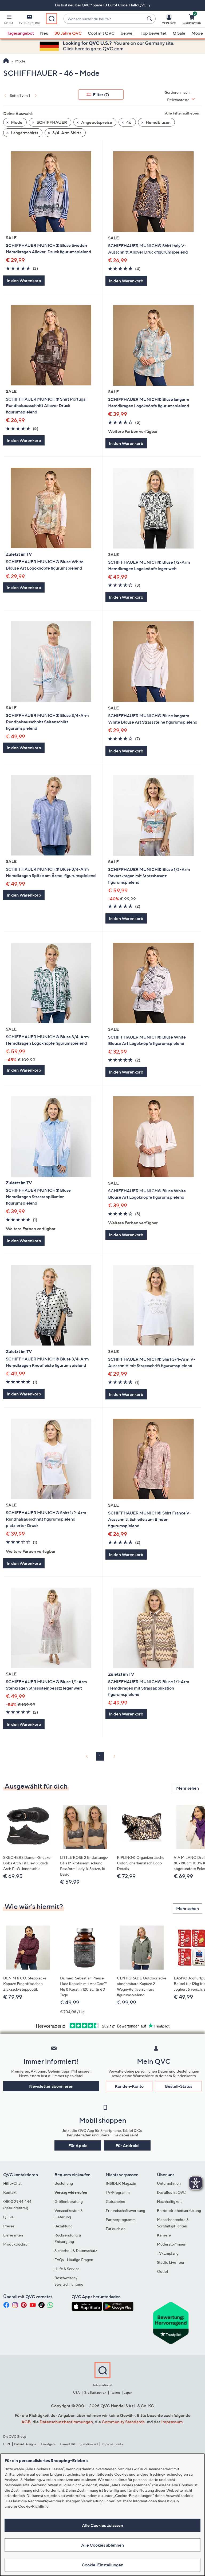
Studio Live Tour (171, 2262)
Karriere (164, 2235)
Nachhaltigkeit (169, 2201)
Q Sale (179, 33)
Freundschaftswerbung (125, 2210)
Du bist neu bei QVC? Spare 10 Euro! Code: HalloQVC (101, 5)
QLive (8, 2217)
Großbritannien (95, 2392)
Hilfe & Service (67, 2269)
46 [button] (129, 122)
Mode (197, 33)
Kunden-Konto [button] (129, 2086)
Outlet (163, 2271)
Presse (9, 2226)
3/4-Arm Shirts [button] (66, 133)
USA (76, 2392)
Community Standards (123, 2422)
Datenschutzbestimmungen (66, 2422)
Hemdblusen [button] (158, 122)
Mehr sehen (188, 1788)
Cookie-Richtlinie (33, 2506)
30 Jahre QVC (68, 33)
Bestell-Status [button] (179, 2086)
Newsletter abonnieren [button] (51, 2086)
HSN (7, 2444)
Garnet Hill (68, 2444)
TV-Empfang (168, 2253)
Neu (44, 33)
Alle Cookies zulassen (102, 2525)
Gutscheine (115, 2201)
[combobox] (104, 19)
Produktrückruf (16, 2244)
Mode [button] (16, 122)
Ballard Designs (25, 2444)
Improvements (112, 2444)
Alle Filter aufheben (182, 113)
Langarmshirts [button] (24, 133)
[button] (9, 20)
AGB (26, 2422)
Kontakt (10, 2192)
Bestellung (64, 2183)
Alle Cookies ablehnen (102, 2545)
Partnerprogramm (121, 2220)
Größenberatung (69, 2201)
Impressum (172, 2422)
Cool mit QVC (101, 33)
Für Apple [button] (78, 2145)
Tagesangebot (20, 33)
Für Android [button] (127, 2145)
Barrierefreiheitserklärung (179, 2210)
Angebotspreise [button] (96, 122)
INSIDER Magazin (121, 2183)
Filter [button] (101, 94)
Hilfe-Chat (12, 2183)
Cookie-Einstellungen (102, 2565)
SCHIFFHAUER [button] (51, 122)
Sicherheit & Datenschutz (76, 2250)
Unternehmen (169, 2183)
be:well (128, 33)
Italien (115, 2392)
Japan (128, 2392)
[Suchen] (150, 19)
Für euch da (116, 2229)
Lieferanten (13, 2235)
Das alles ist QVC (171, 2192)
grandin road (89, 2444)
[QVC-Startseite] (6, 61)
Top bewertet (154, 33)
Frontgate (48, 2444)
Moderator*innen (172, 2244)
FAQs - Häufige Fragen (74, 2260)
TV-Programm (118, 2192)
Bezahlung (64, 2226)
